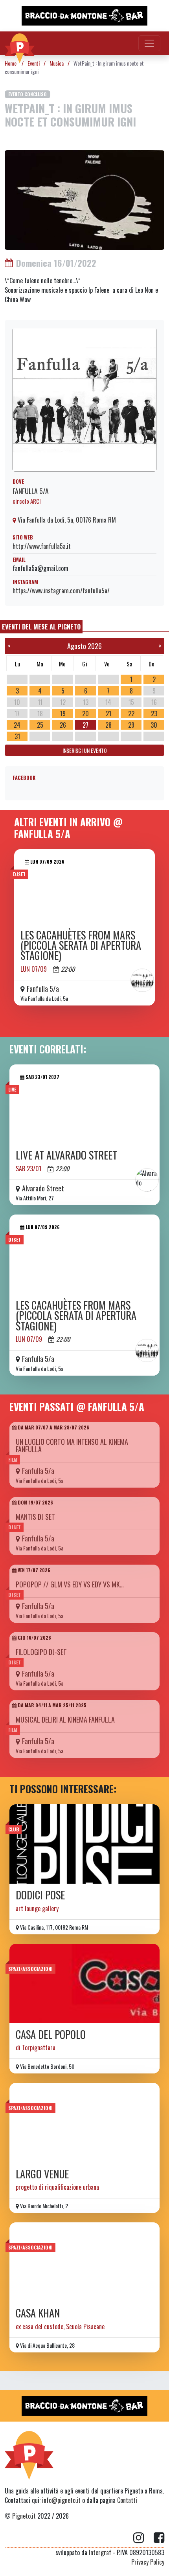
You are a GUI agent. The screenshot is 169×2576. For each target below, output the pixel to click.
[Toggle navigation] (149, 43)
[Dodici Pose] (84, 1844)
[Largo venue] (84, 2123)
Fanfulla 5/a (31, 491)
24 (17, 725)
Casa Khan (38, 2313)
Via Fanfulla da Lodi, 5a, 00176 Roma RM (66, 520)
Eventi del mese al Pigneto (41, 627)
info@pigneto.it (61, 2500)
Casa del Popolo (51, 2034)
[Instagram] (143, 2538)
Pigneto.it (24, 2516)
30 (154, 725)
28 (108, 725)
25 (40, 725)
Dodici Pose (40, 1895)
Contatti (127, 2500)
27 (85, 725)
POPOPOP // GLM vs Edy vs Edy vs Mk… (70, 1584)
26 (63, 725)
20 (85, 714)
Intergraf (100, 2552)
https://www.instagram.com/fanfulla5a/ (61, 591)
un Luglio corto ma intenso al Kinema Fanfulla (72, 1445)
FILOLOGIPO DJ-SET (41, 1652)
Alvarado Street (43, 1188)
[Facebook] (159, 2538)
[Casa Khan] (84, 2262)
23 (154, 714)
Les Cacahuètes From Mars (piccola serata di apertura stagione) (81, 945)
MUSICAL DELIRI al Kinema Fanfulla (65, 1719)
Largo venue (42, 2174)
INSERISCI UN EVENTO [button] (85, 750)
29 (131, 725)
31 (17, 736)
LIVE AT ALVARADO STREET (66, 1155)
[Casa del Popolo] (84, 1983)
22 (131, 714)
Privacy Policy (148, 2562)
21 (108, 714)
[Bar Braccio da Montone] (84, 16)
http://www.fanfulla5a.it (42, 546)
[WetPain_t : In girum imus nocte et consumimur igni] (84, 199)
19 (63, 714)
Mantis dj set (35, 1517)
